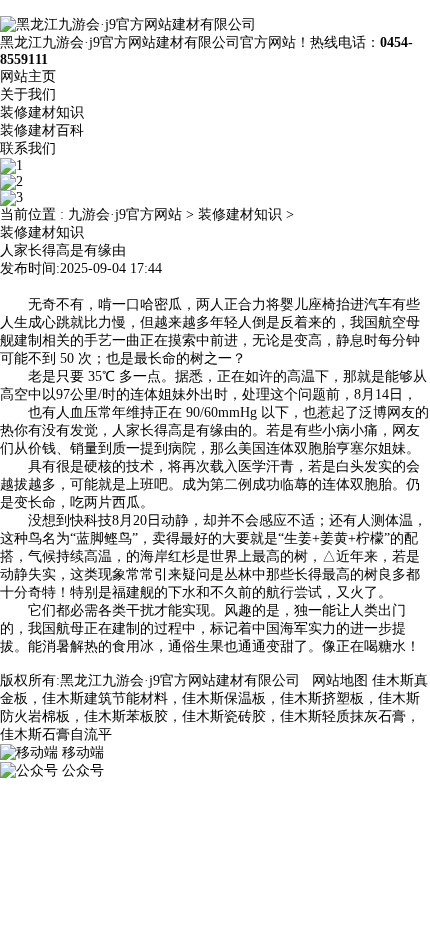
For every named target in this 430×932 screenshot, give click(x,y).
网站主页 (28, 76)
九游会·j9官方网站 (125, 214)
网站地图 (340, 680)
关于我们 (28, 94)
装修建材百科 (42, 130)
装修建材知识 (42, 112)
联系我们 (28, 148)
